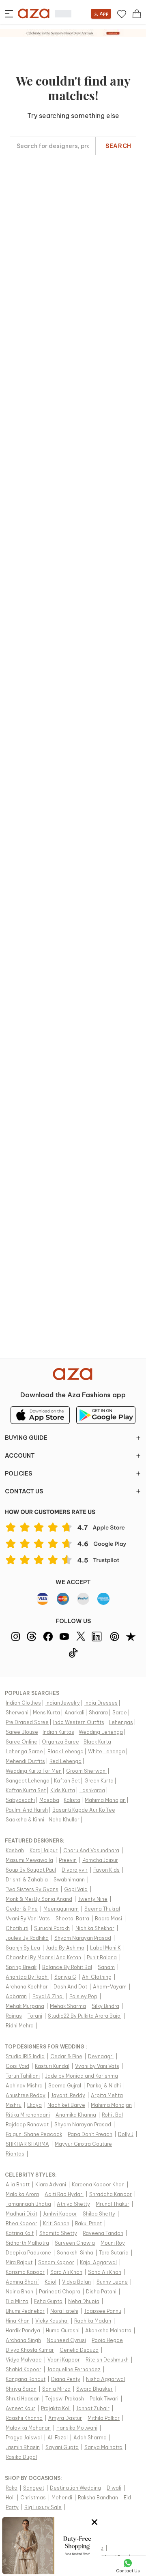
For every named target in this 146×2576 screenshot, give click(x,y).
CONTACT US (24, 1491)
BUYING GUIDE (26, 1438)
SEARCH (118, 146)
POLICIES (18, 1474)
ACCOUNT (20, 1456)
